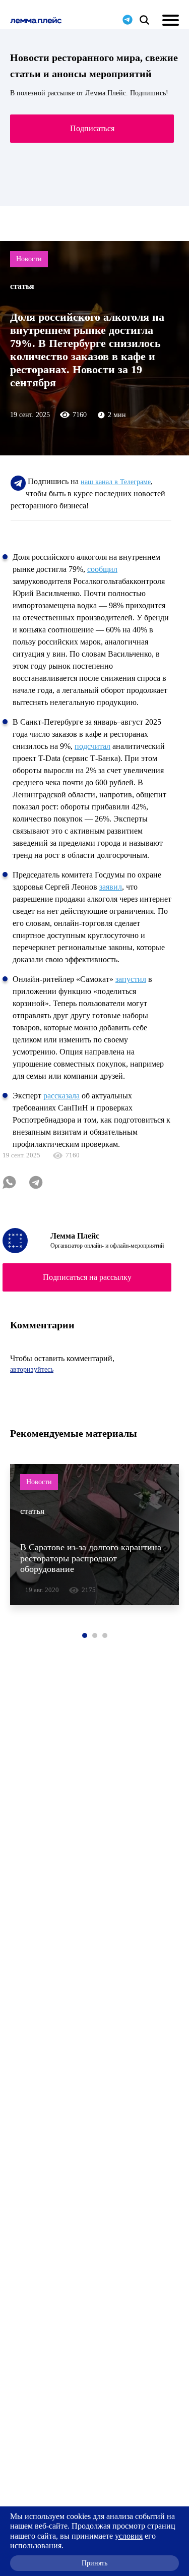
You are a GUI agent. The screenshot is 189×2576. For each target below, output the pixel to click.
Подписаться (92, 128)
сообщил (102, 569)
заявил (111, 887)
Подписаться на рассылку (87, 1277)
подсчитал (92, 746)
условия (129, 2536)
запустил (131, 979)
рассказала (61, 1096)
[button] (85, 1635)
